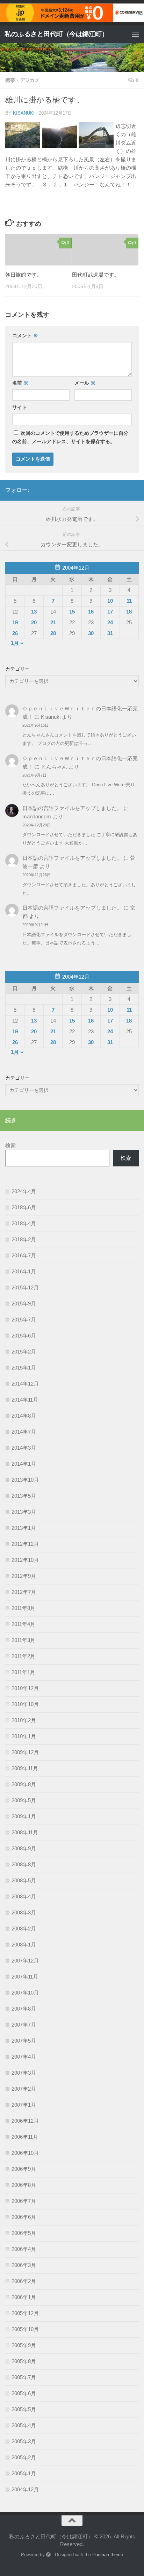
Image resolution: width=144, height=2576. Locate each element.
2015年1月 (24, 1368)
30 (91, 633)
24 (110, 622)
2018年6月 (24, 1207)
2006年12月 (25, 2121)
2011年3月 (23, 1640)
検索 (10, 1145)
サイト (20, 407)
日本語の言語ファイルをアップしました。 (72, 808)
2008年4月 (24, 1896)
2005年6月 (24, 2393)
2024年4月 (24, 1191)
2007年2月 (24, 2089)
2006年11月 (25, 2137)
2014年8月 (24, 1416)
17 (110, 612)
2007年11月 (25, 1977)
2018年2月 (24, 1239)
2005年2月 (24, 2457)
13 (34, 612)
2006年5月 (24, 2233)
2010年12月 (25, 1688)
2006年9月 (24, 2169)
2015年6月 (24, 1336)
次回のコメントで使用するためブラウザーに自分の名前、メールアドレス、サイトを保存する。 (70, 437)
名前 (20, 383)
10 (110, 601)
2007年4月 (24, 2057)
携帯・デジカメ (22, 80)
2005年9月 (24, 2345)
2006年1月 (24, 2297)
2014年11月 (25, 1400)
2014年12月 (25, 1384)
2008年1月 (24, 1945)
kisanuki (24, 113)
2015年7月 (24, 1320)
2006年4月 (24, 2249)
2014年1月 (24, 1464)
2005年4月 (24, 2425)
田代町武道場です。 (96, 275)
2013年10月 (25, 1480)
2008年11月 (25, 1832)
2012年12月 (25, 1544)
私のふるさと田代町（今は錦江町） (56, 34)
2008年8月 (24, 1864)
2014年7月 (24, 1432)
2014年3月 (24, 1448)
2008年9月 (24, 1848)
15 (72, 612)
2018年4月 (24, 1223)
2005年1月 (24, 2473)
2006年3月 (24, 2265)
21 (53, 622)
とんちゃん (54, 767)
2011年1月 (23, 1672)
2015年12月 (25, 1287)
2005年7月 (24, 2377)
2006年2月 (24, 2281)
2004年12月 (25, 2489)
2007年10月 (25, 1993)
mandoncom (37, 816)
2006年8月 (24, 2185)
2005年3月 (24, 2441)
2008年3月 (24, 1912)
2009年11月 (25, 1768)
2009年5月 (24, 1800)
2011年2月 (23, 1656)
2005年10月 (25, 2329)
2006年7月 (24, 2201)
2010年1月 (24, 1736)
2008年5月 (24, 1880)
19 (15, 622)
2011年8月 (23, 1608)
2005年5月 (24, 2409)
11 (129, 601)
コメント (25, 336)
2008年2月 (24, 1929)
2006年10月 (25, 2153)
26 (15, 633)
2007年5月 (24, 2041)
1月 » (17, 643)
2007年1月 (24, 2105)
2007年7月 (24, 2025)
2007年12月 (25, 1961)
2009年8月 (24, 1784)
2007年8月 (24, 2009)
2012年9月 (24, 1576)
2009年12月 (25, 1752)
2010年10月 (25, 1704)
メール (85, 383)
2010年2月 (24, 1720)
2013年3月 (24, 1512)
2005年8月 (24, 2361)
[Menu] (135, 34)
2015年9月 (24, 1304)
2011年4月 (23, 1624)
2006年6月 (24, 2217)
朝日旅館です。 (24, 275)
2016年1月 (24, 1271)
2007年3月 (24, 2073)
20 (34, 622)
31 (110, 633)
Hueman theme (108, 2555)
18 (129, 612)
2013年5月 (24, 1496)
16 (91, 612)
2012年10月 (25, 1560)
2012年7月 (24, 1592)
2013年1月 (24, 1528)
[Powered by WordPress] (48, 2555)
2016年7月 (24, 1255)
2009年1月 (24, 1816)
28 (53, 633)
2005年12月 (25, 2313)
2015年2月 (24, 1352)
